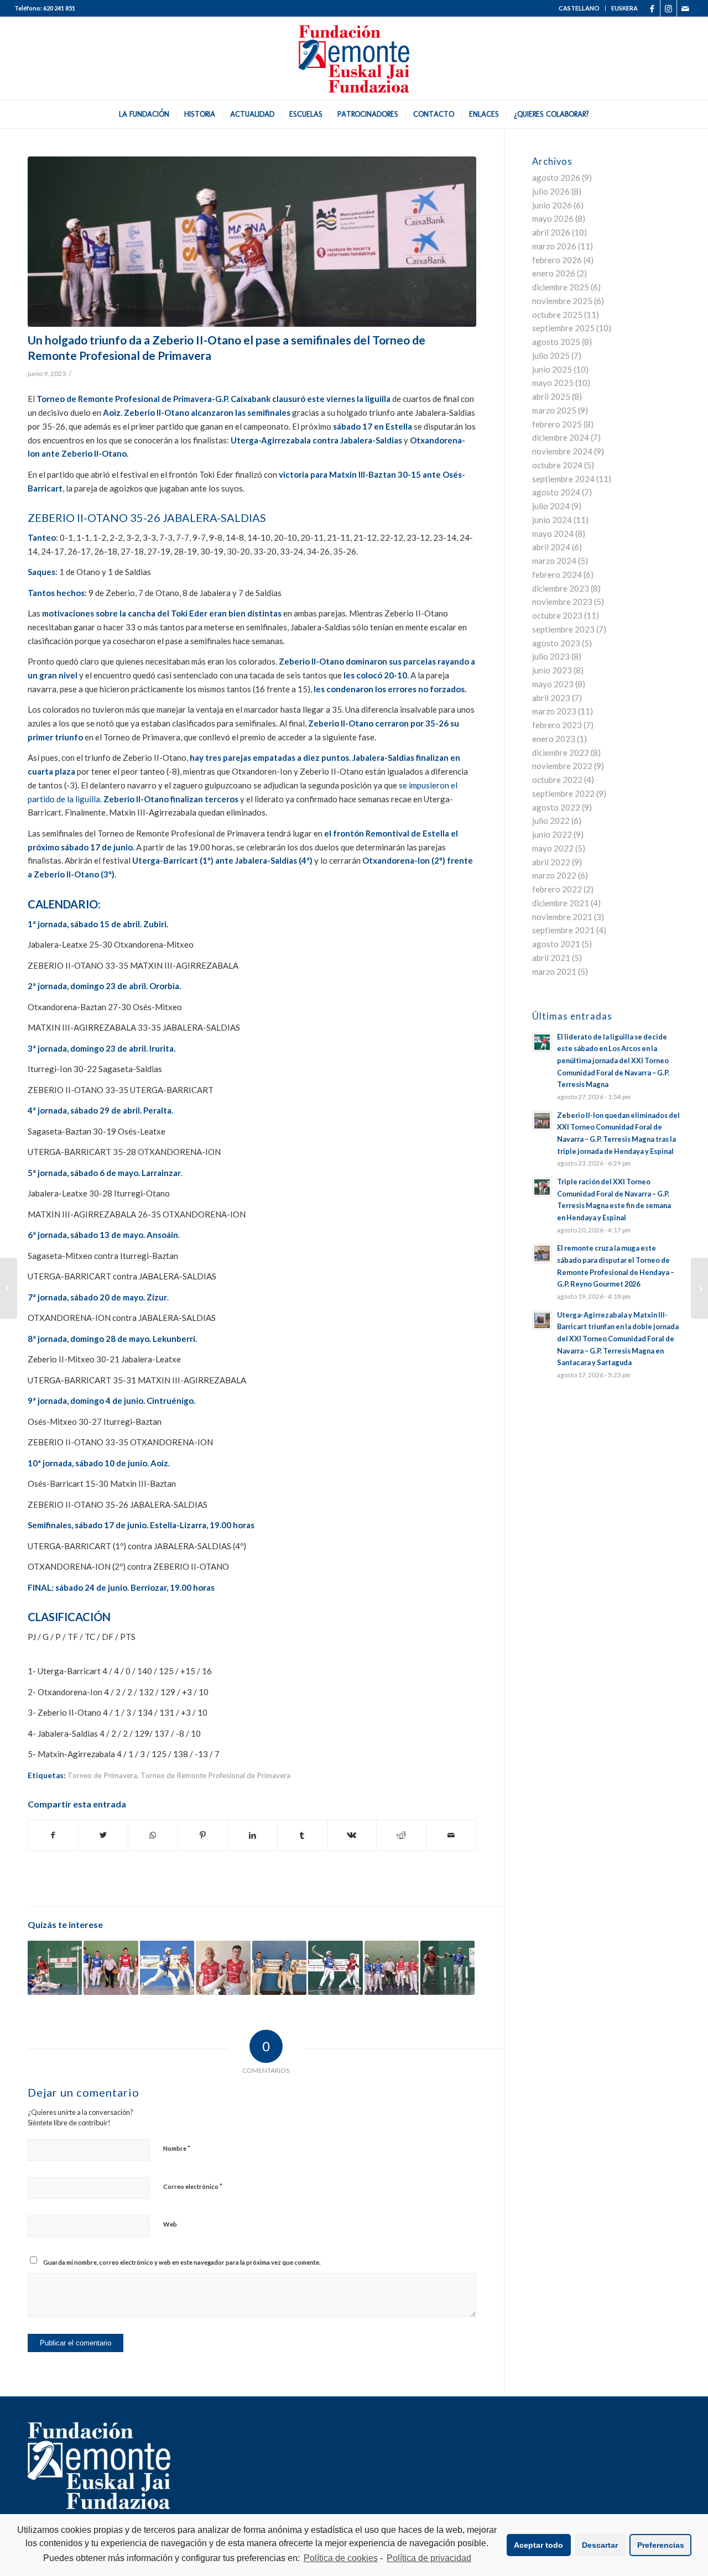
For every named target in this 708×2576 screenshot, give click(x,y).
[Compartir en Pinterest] (203, 1835)
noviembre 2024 (562, 451)
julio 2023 (551, 656)
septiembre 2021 (563, 930)
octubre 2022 (557, 780)
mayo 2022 (553, 848)
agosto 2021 (556, 944)
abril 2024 (551, 547)
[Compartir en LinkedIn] (253, 1835)
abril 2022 (551, 862)
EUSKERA (624, 8)
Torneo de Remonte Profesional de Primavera (215, 1775)
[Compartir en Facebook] (53, 1835)
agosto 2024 (556, 492)
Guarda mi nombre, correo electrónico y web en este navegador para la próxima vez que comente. (182, 2262)
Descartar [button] (600, 2545)
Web (170, 2224)
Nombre (177, 2148)
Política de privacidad (429, 2558)
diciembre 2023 (561, 588)
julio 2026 (551, 191)
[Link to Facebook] (652, 8)
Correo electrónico (193, 2186)
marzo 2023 (554, 711)
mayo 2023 (553, 684)
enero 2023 (554, 739)
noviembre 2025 (562, 301)
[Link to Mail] (685, 8)
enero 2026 (554, 273)
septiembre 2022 (563, 793)
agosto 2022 (556, 807)
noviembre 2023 (562, 602)
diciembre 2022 (561, 753)
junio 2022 (552, 834)
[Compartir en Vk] (352, 1835)
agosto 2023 (556, 643)
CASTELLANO (579, 8)
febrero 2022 (557, 889)
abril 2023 (551, 698)
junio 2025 (552, 369)
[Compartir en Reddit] (401, 1835)
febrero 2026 (557, 260)
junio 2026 (552, 205)
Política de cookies (341, 2558)
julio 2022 (551, 821)
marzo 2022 (554, 875)
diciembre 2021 (561, 903)
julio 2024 (551, 506)
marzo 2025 (554, 410)
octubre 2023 (557, 615)
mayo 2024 (553, 534)
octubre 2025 (557, 315)
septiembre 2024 (563, 479)
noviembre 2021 (562, 917)
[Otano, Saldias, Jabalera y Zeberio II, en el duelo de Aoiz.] (252, 242)
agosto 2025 (556, 342)
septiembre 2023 (563, 629)
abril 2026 (551, 232)
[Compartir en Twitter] (103, 1835)
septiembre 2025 (563, 328)
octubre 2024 (557, 465)
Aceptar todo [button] (538, 2545)
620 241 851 (59, 8)
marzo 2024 (554, 561)
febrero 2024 (557, 574)
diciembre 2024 (561, 437)
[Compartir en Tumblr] (302, 1835)
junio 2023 (552, 670)
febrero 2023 (557, 725)
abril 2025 (551, 396)
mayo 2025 (553, 383)
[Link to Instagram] (668, 8)
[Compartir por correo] (451, 1835)
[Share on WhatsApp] (153, 1835)
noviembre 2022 (562, 766)
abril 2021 (551, 958)
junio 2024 (552, 520)
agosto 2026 (556, 177)
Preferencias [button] (661, 2545)
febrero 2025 (557, 424)
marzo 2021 (554, 971)
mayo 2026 (553, 218)
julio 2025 (551, 356)
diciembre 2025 (561, 287)
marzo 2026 (554, 246)
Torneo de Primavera (102, 1775)
